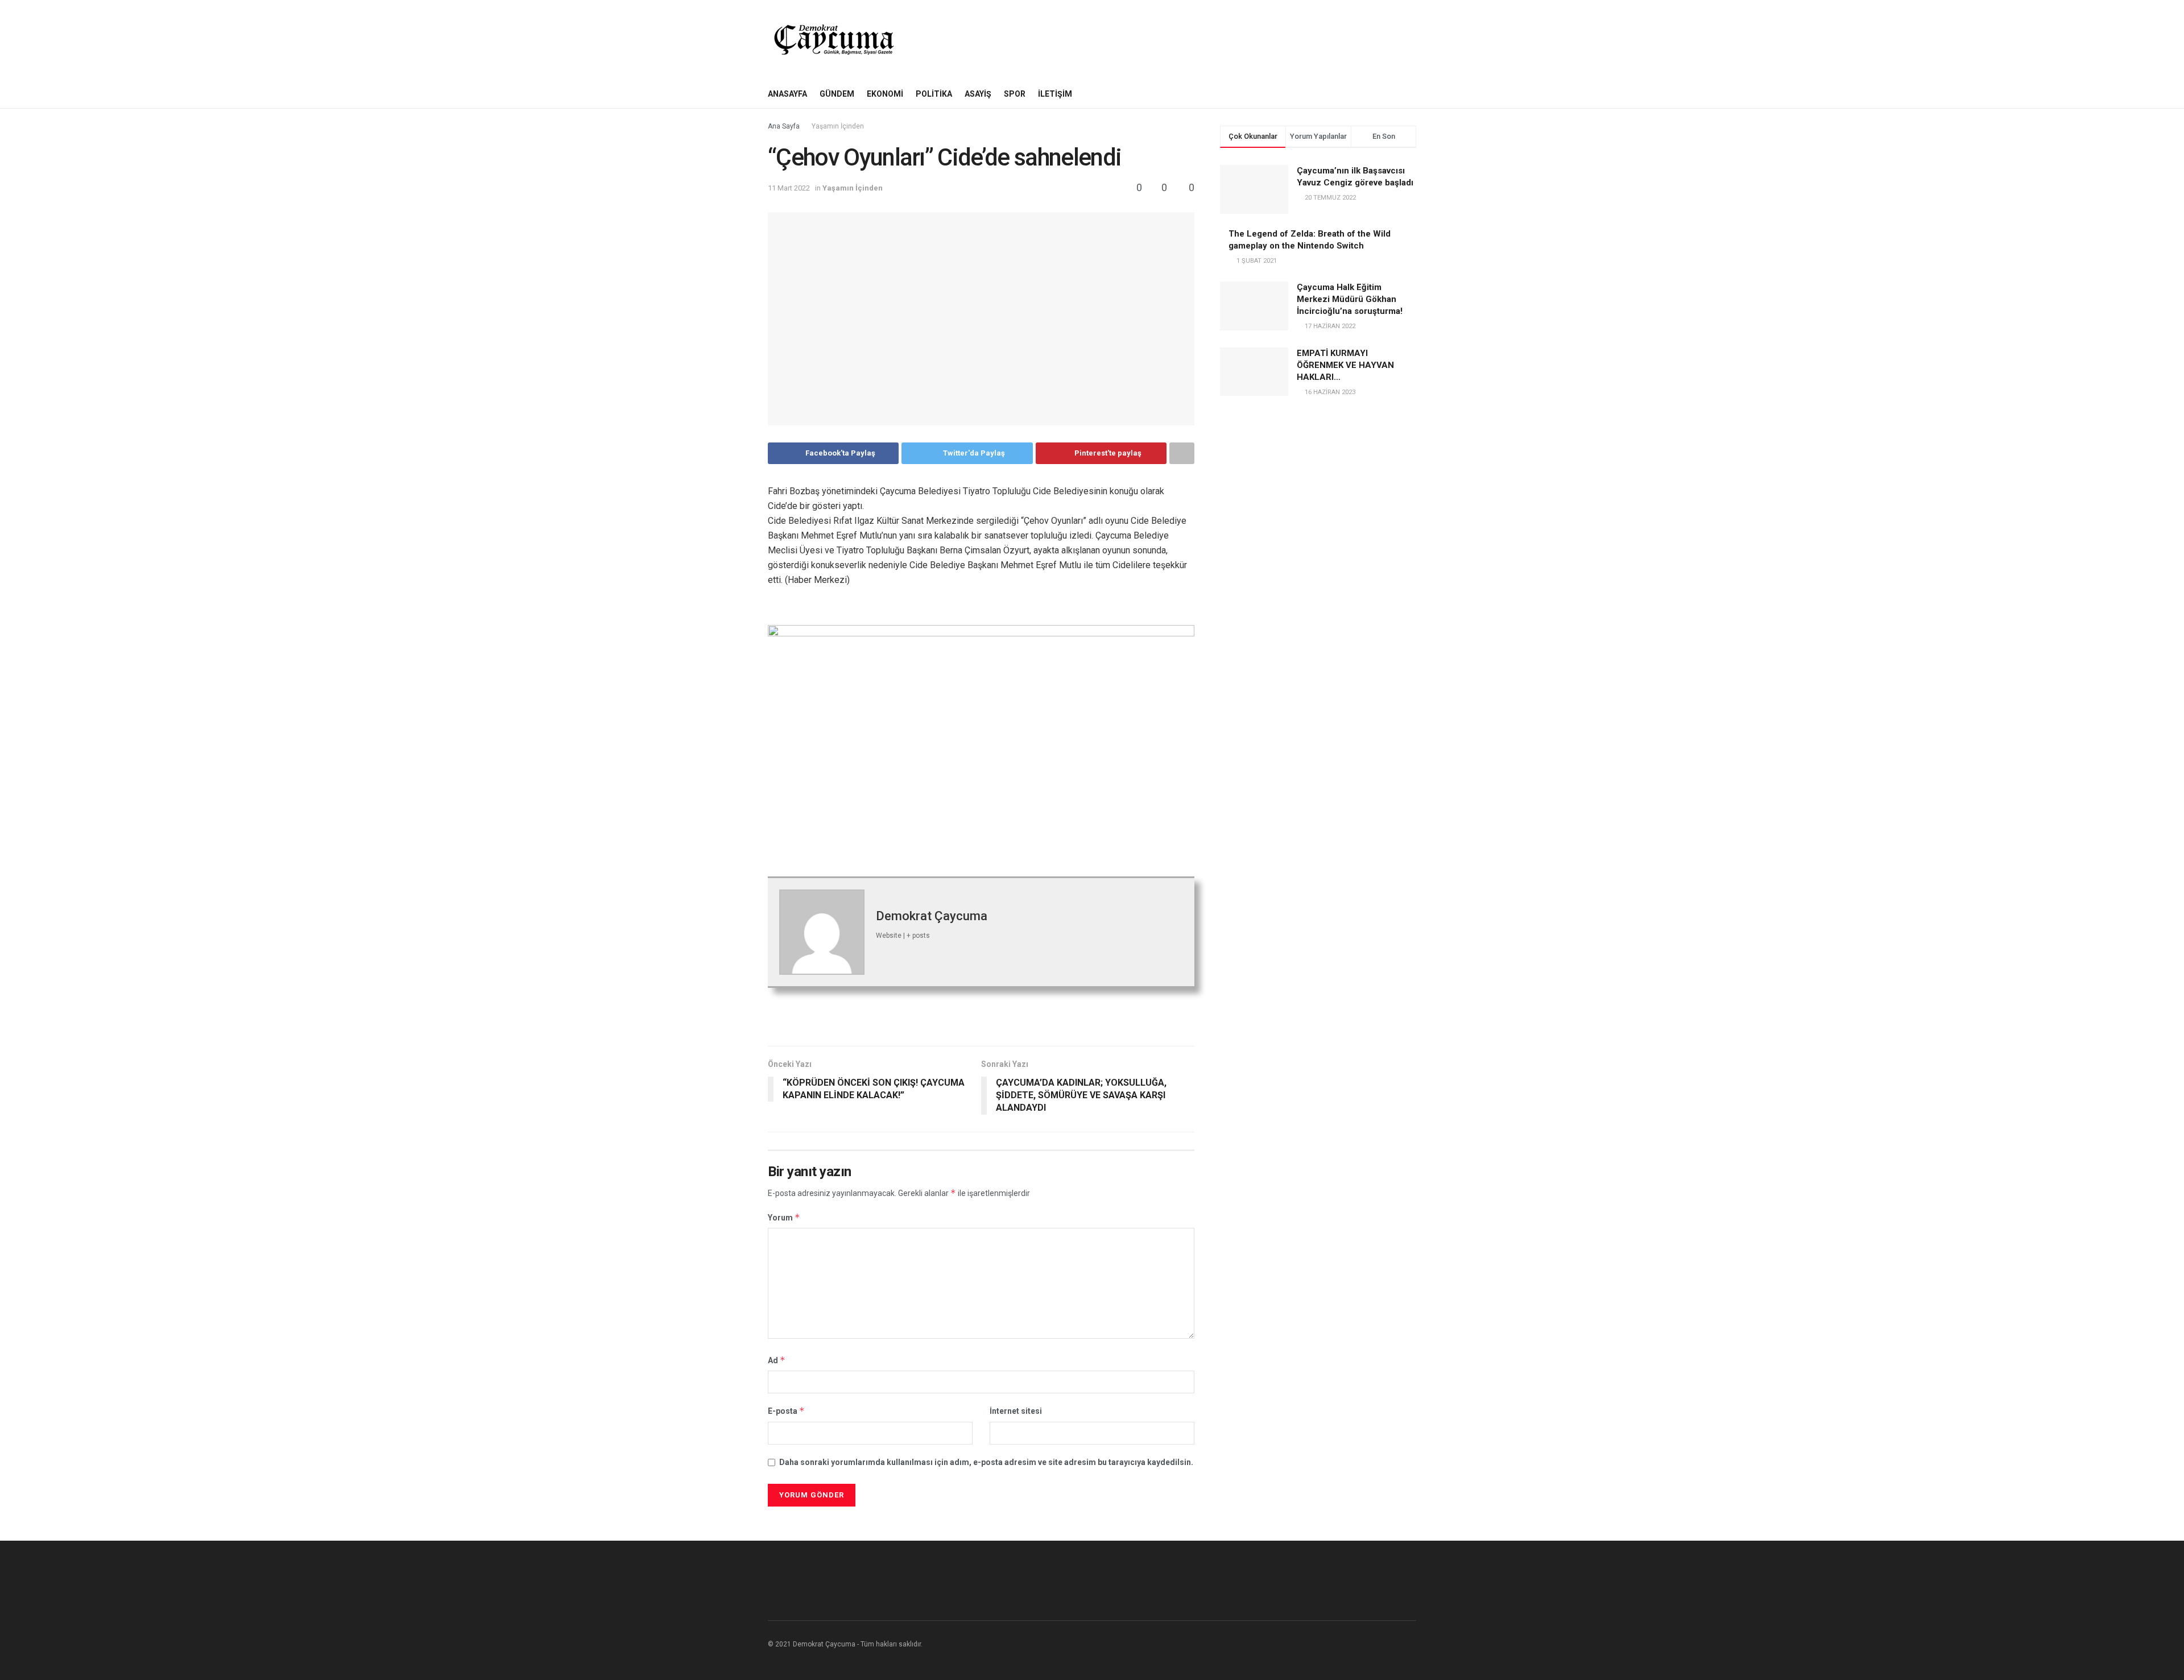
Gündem (837, 94)
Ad (777, 1360)
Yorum (784, 1217)
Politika (934, 94)
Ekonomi (885, 94)
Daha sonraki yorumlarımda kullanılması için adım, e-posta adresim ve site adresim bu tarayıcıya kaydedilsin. (986, 1462)
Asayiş (978, 94)
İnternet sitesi (1016, 1411)
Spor (1015, 94)
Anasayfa (787, 94)
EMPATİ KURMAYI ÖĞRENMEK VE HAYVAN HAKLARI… (1345, 365)
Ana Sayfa (784, 126)
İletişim (1055, 94)
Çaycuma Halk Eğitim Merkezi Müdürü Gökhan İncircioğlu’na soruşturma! (1350, 299)
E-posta (786, 1411)
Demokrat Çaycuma (932, 916)
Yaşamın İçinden (838, 126)
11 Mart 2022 (789, 188)
